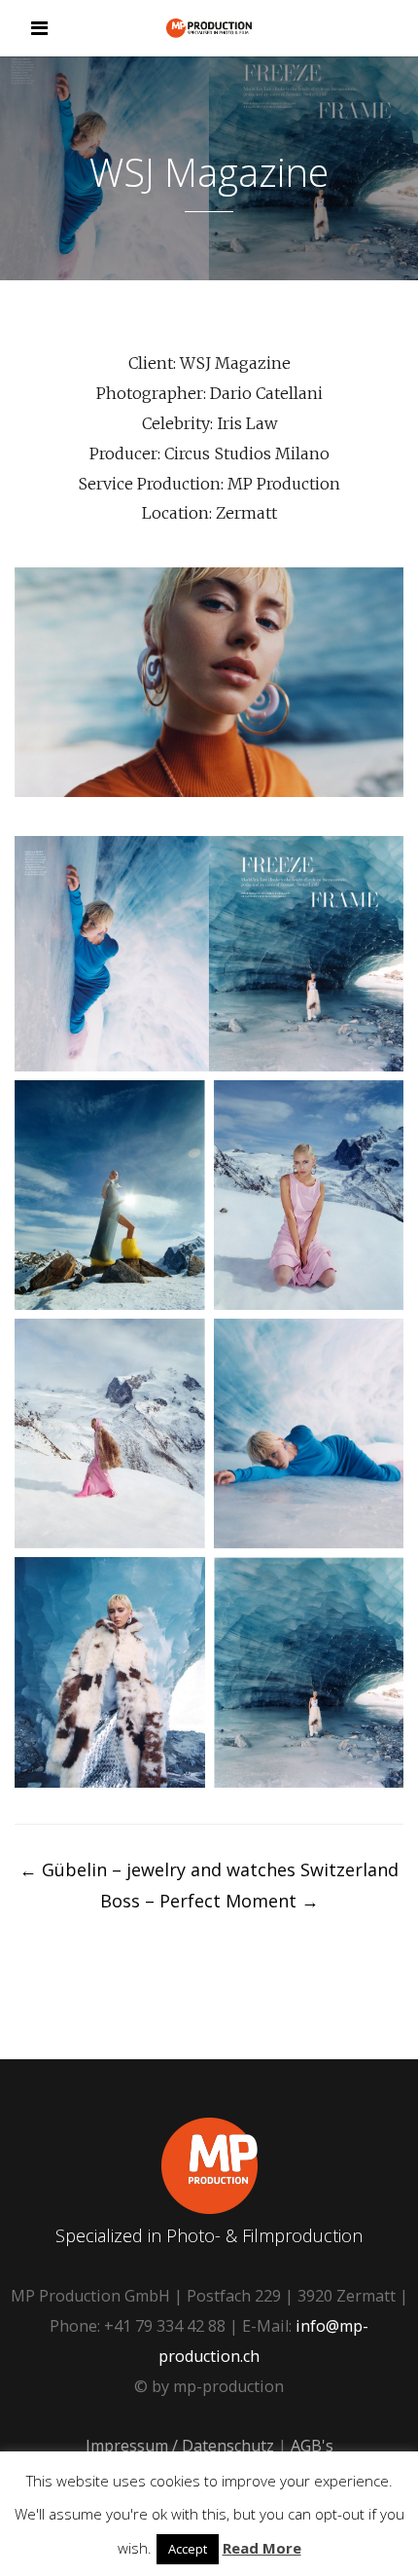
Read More (262, 2548)
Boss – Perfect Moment (209, 1901)
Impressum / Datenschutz (180, 2446)
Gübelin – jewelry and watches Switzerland (209, 1869)
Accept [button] (188, 2549)
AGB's (312, 2446)
